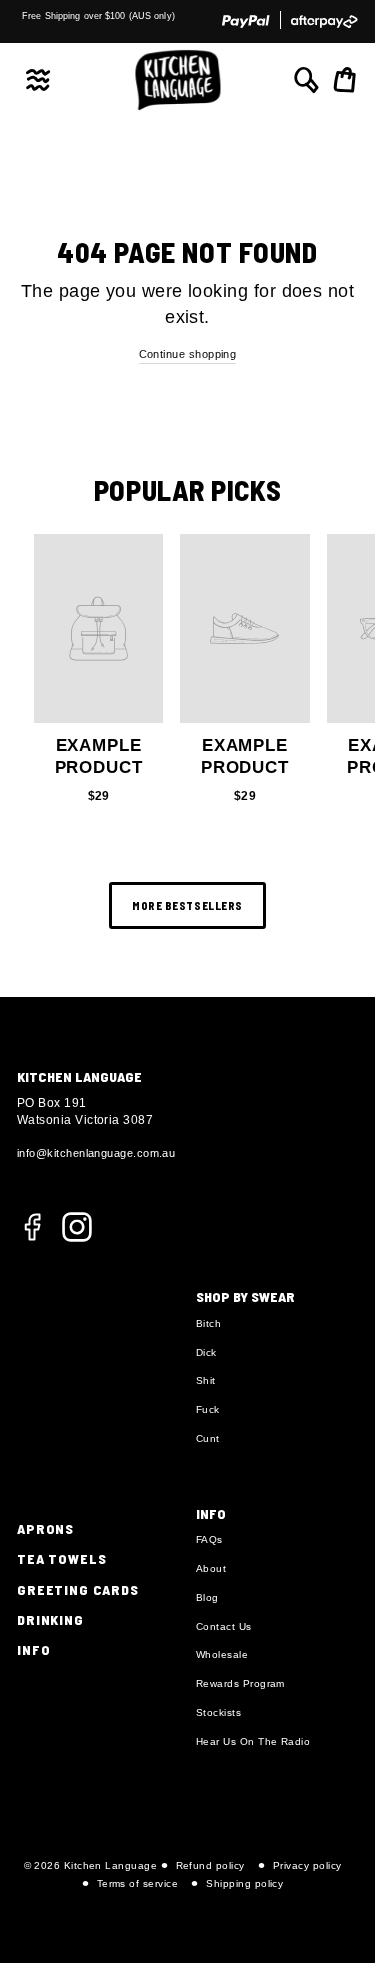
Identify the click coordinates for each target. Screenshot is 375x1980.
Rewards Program (240, 1683)
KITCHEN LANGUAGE (79, 1076)
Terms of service (137, 1883)
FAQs (209, 1539)
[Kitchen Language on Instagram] (77, 1226)
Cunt (208, 1438)
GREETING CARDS (78, 1589)
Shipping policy (244, 1883)
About (211, 1568)
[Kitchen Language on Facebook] (32, 1238)
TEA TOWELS (62, 1558)
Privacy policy (307, 1865)
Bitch (208, 1323)
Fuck (208, 1409)
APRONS (45, 1528)
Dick (206, 1352)
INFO (33, 1649)
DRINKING (50, 1619)
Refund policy (210, 1865)
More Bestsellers (187, 905)
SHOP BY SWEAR (245, 1296)
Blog (207, 1597)
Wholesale (222, 1654)
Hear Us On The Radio (253, 1741)
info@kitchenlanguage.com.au (96, 1153)
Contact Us (224, 1626)
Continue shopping (188, 354)
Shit (206, 1380)
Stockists (218, 1712)
